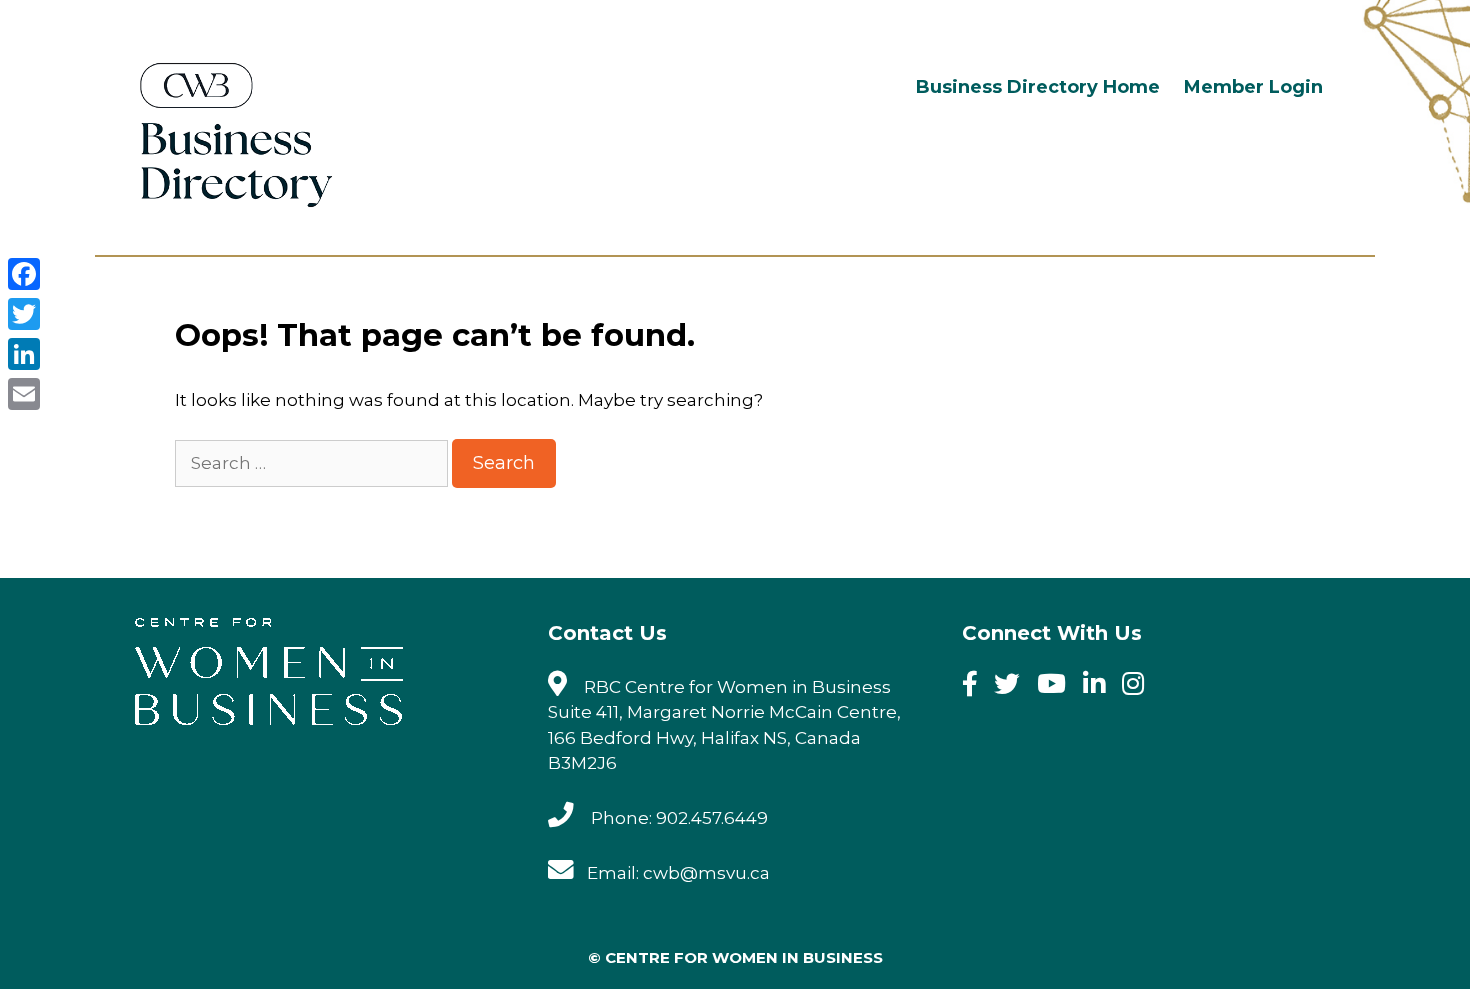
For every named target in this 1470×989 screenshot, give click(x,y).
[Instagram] (1139, 687)
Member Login (1253, 87)
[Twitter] (1013, 687)
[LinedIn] (1100, 687)
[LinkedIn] (24, 354)
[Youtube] (1058, 687)
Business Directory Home (1038, 87)
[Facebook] (976, 687)
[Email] (24, 394)
